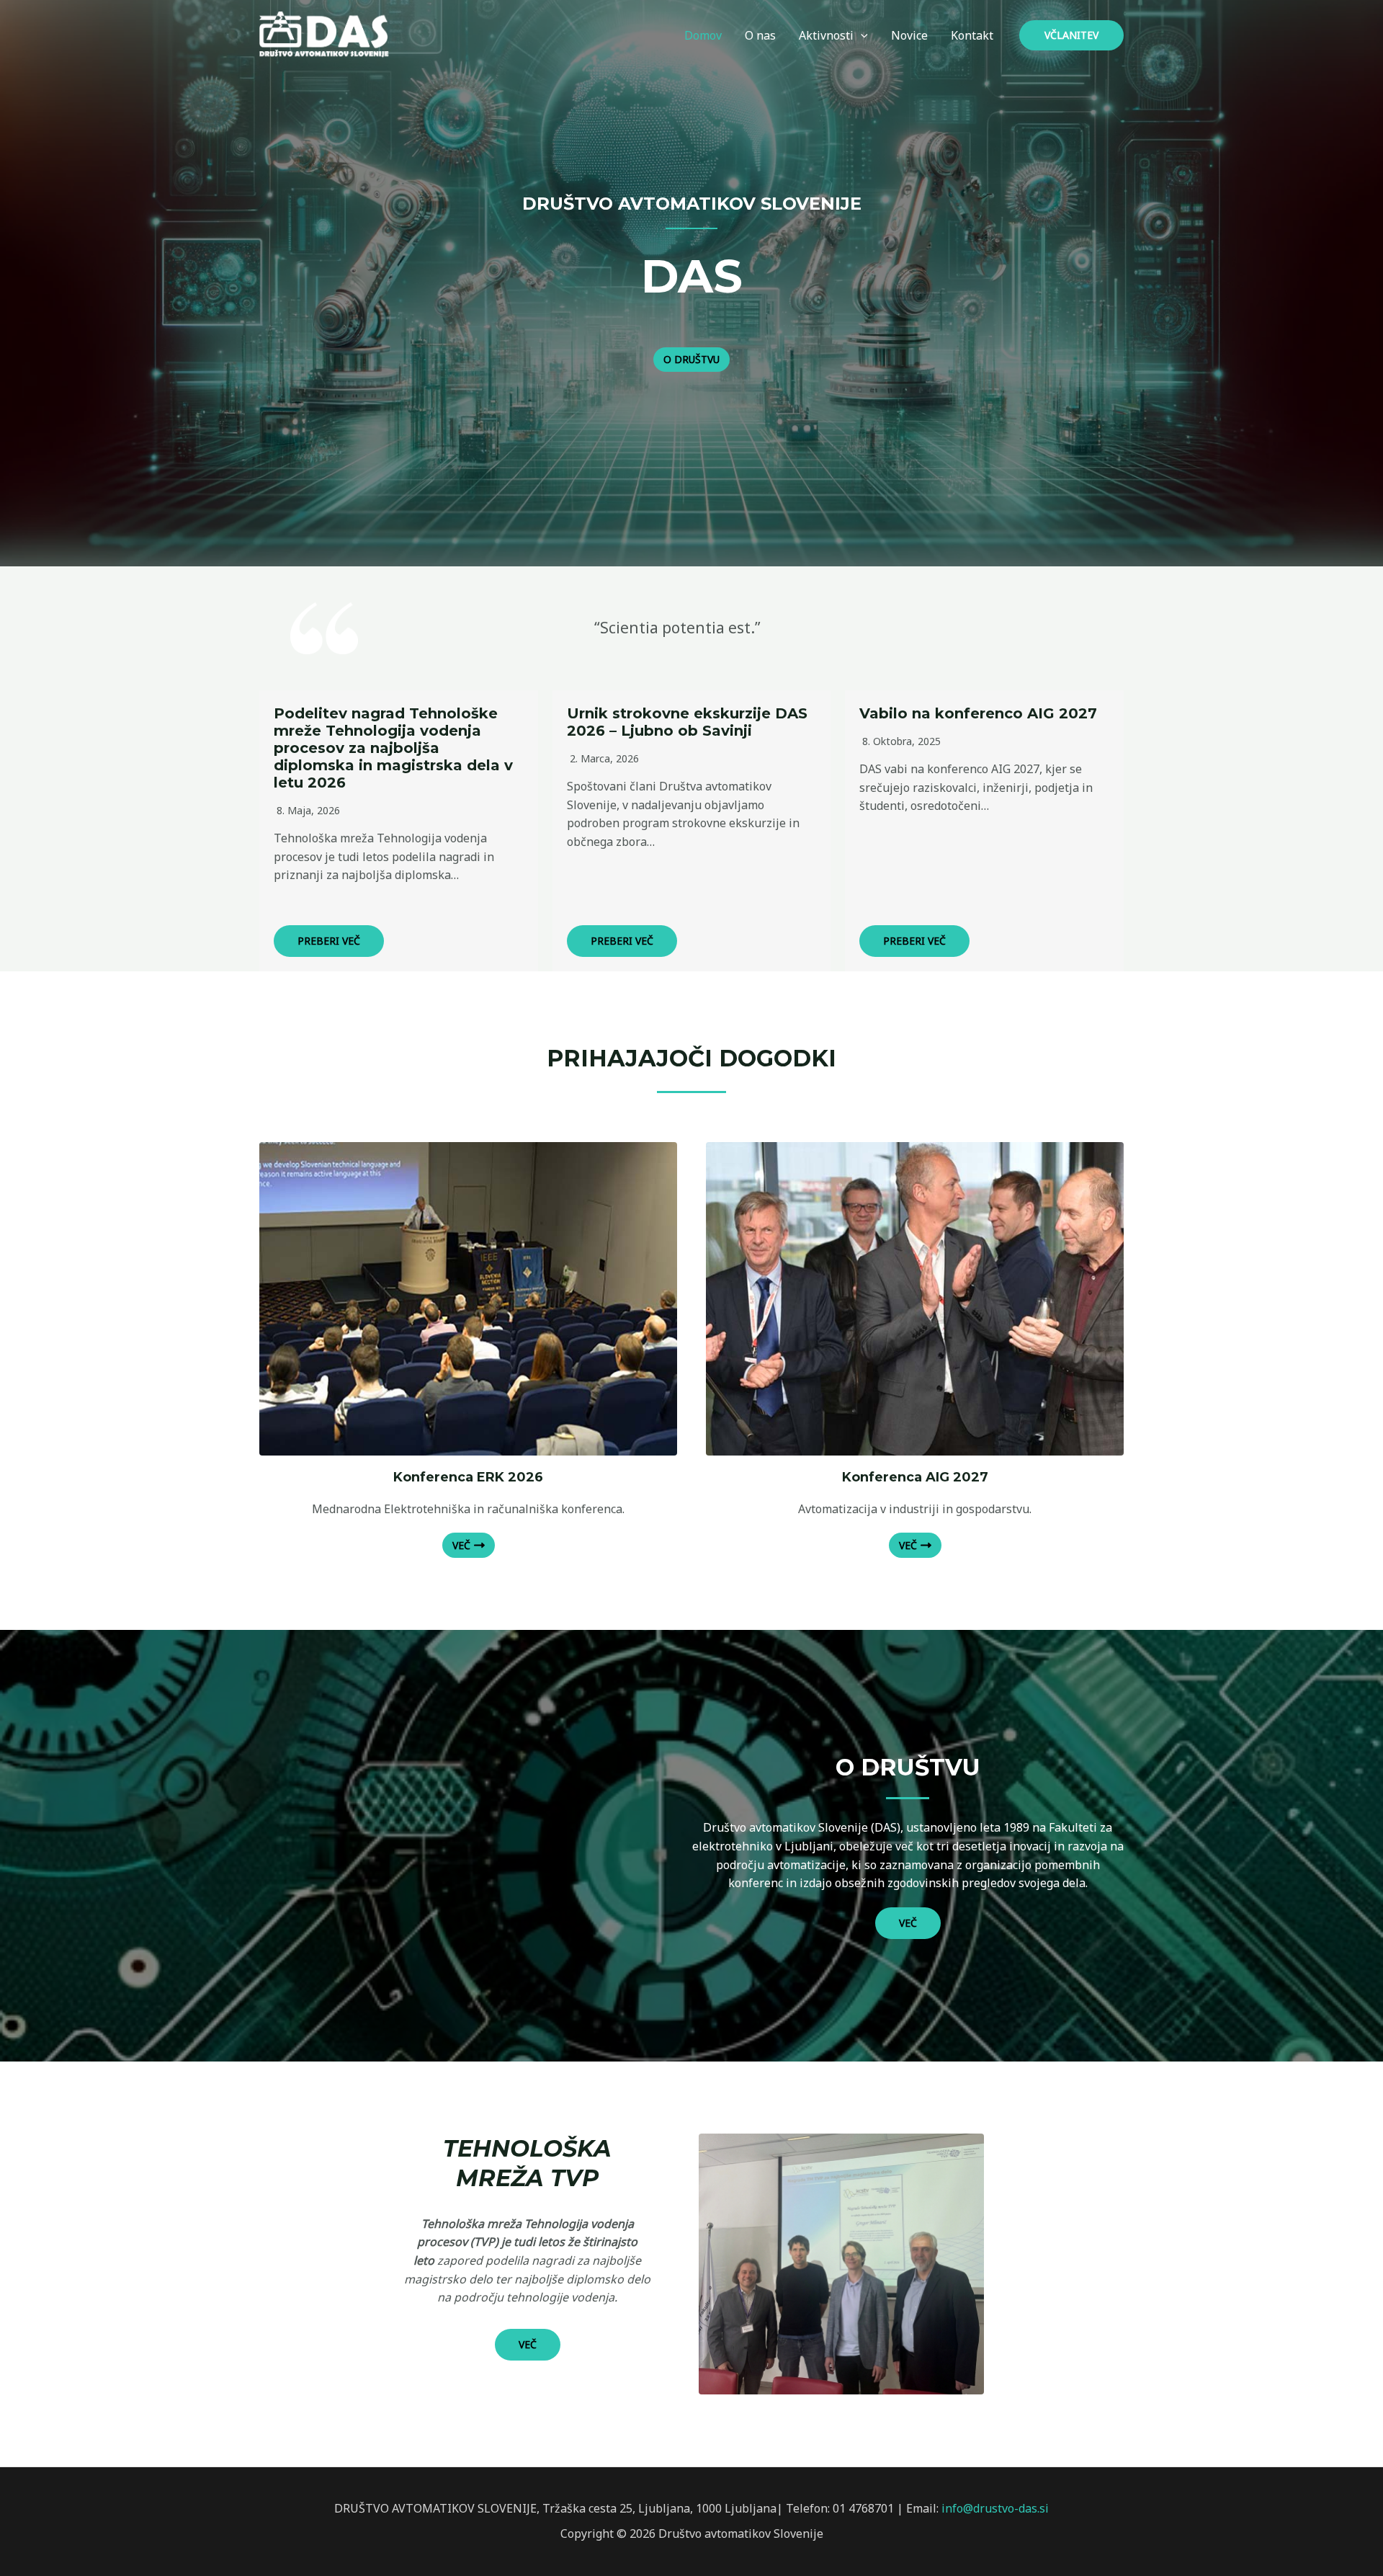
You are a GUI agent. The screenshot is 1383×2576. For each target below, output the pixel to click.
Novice (909, 35)
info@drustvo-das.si (995, 2508)
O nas (760, 35)
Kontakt (972, 35)
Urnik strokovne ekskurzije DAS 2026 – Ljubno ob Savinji (687, 722)
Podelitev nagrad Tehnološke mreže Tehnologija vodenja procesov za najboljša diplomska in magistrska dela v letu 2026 (393, 748)
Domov (703, 35)
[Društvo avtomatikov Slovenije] (328, 34)
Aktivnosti (826, 35)
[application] (861, 35)
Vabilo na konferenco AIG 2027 (978, 713)
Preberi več (329, 941)
